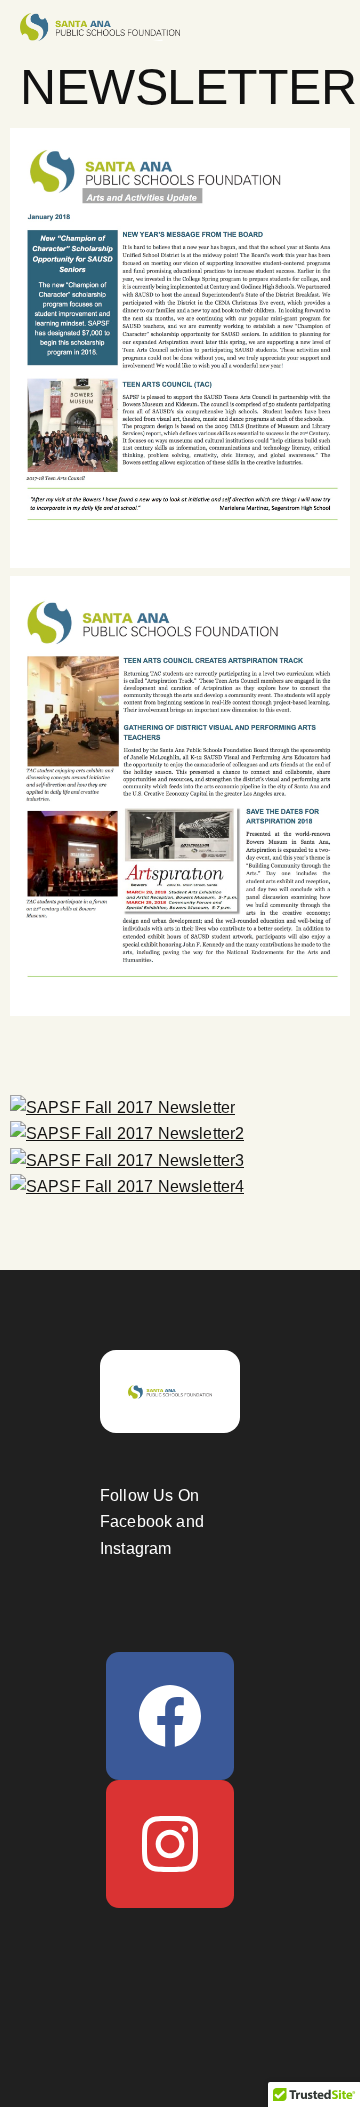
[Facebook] (170, 1716)
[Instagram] (170, 1844)
